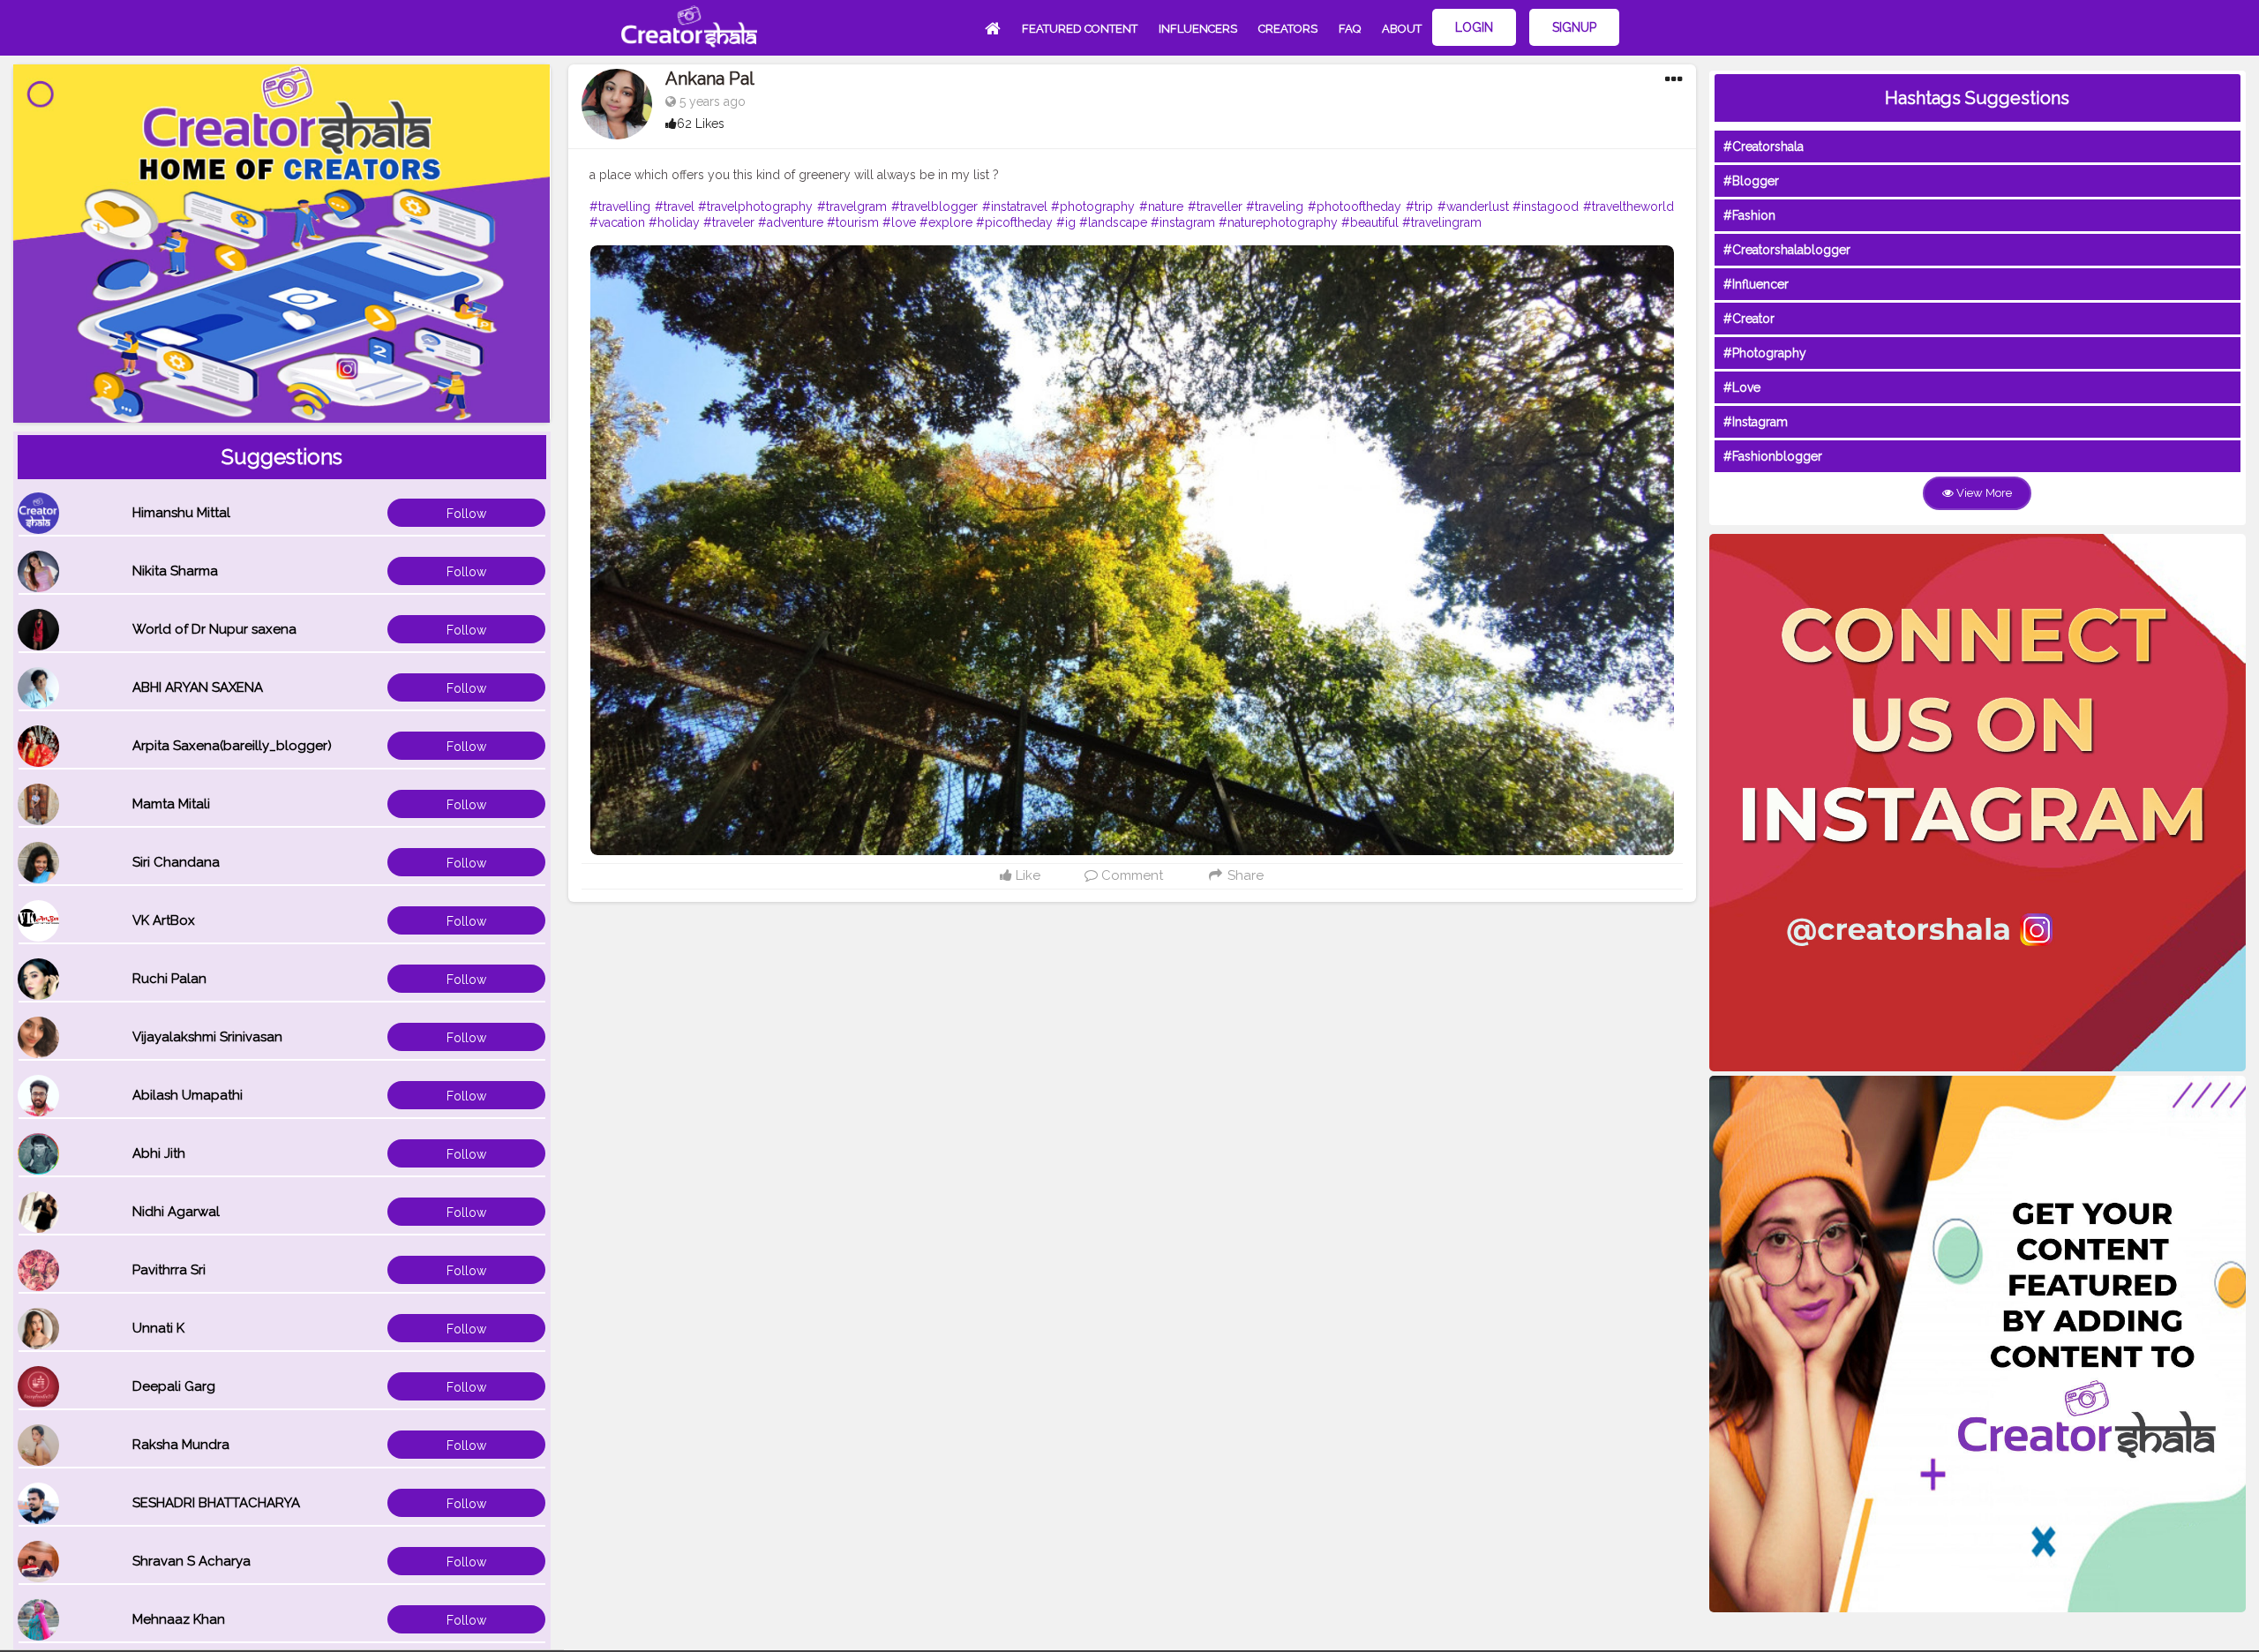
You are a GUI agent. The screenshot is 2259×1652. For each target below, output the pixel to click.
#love (899, 222)
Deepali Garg (174, 1386)
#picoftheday (1014, 222)
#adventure (791, 222)
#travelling (620, 206)
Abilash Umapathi (188, 1095)
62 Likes (701, 124)
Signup (1574, 27)
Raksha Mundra (181, 1445)
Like (1026, 875)
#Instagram (1756, 422)
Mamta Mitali (171, 804)
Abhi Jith (159, 1153)
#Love (1742, 387)
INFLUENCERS (1198, 29)
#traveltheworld (1629, 206)
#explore (946, 222)
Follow (466, 514)
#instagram (1183, 222)
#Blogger (1751, 181)
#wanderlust (1473, 206)
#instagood (1546, 206)
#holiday (674, 222)
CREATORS (1288, 29)
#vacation (617, 222)
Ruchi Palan (169, 979)
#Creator (1749, 319)
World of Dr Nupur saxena (214, 629)
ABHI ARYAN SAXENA (198, 687)
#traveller (1215, 206)
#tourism (853, 222)
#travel (675, 206)
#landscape (1113, 222)
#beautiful (1370, 222)
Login (1474, 27)
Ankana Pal (710, 79)
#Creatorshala (1764, 146)
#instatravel (1015, 206)
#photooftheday (1355, 206)
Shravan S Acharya (191, 1561)
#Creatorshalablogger (1787, 250)
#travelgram (852, 206)
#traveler (729, 222)
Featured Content (1080, 29)
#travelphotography (755, 206)
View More (1983, 493)
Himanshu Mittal (181, 513)
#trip (1419, 206)
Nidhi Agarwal (176, 1212)
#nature (1161, 206)
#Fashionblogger (1773, 456)
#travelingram (1442, 222)
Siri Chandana (176, 862)
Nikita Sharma (175, 571)
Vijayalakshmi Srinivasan (207, 1037)
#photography (1093, 206)
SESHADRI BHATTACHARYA (216, 1503)
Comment (1130, 875)
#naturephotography (1278, 222)
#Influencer (1756, 284)
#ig (1066, 222)
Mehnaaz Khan (179, 1619)
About (1402, 29)
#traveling (1275, 206)
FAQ (1350, 29)
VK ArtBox (164, 920)
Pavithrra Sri (169, 1270)
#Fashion (1749, 215)
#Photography (1765, 353)
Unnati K (158, 1328)
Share (1244, 875)
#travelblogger (934, 206)
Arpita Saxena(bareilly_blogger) (232, 746)
